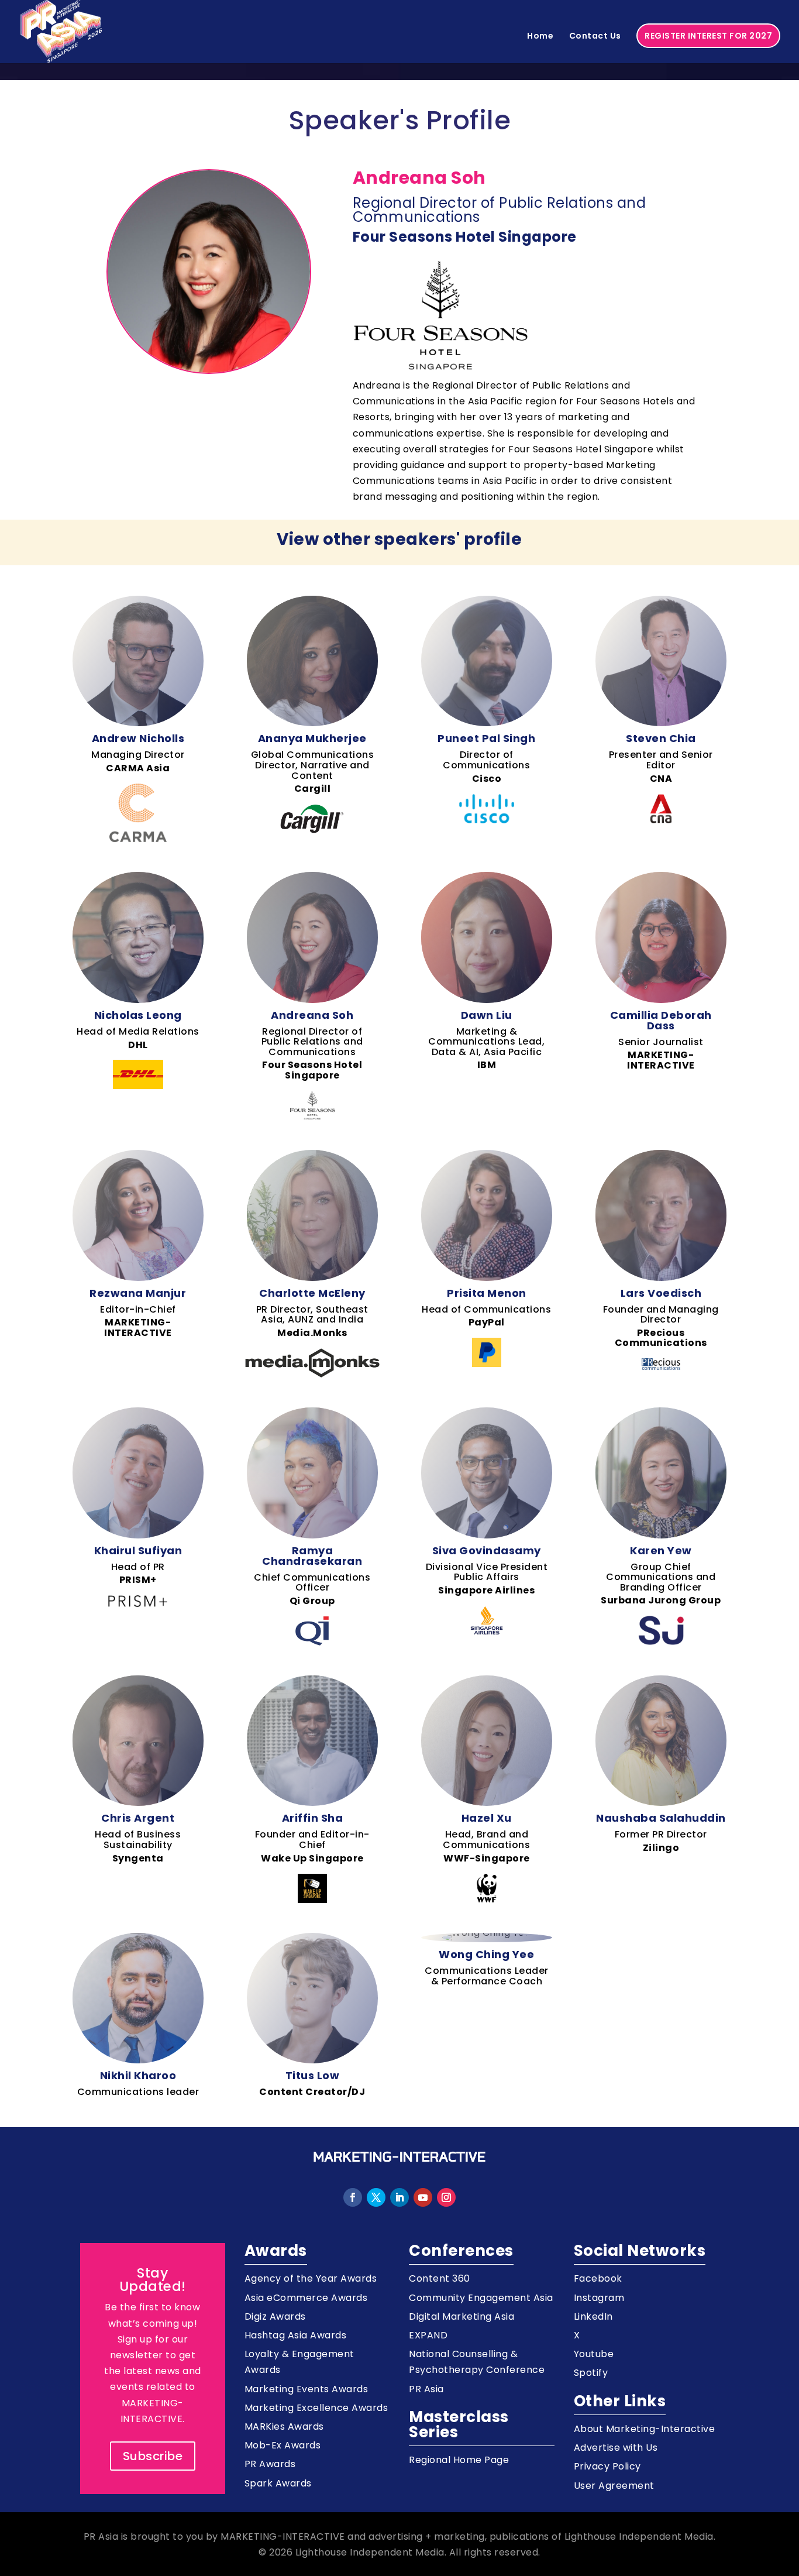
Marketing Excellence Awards (316, 2408)
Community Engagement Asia (481, 2298)
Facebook (598, 2278)
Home (540, 37)
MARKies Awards (284, 2426)
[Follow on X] (376, 2197)
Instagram (599, 2298)
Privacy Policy (607, 2466)
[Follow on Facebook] (353, 2197)
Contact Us (595, 37)
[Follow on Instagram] (446, 2197)
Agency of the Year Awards (311, 2278)
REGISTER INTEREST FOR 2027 (708, 36)
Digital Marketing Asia (462, 2316)
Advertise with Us (616, 2448)
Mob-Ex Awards (283, 2445)
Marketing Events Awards (306, 2389)
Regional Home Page (459, 2460)
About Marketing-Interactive (645, 2429)
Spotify (591, 2373)
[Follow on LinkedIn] (399, 2197)
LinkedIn (593, 2316)
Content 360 (440, 2278)
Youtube (594, 2354)
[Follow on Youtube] (423, 2197)
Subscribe (153, 2456)
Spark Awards (278, 2483)
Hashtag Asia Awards (296, 2335)
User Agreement (614, 2486)
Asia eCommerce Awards (306, 2298)
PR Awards (270, 2464)
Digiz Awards (275, 2316)
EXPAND (428, 2335)
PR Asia (426, 2389)
